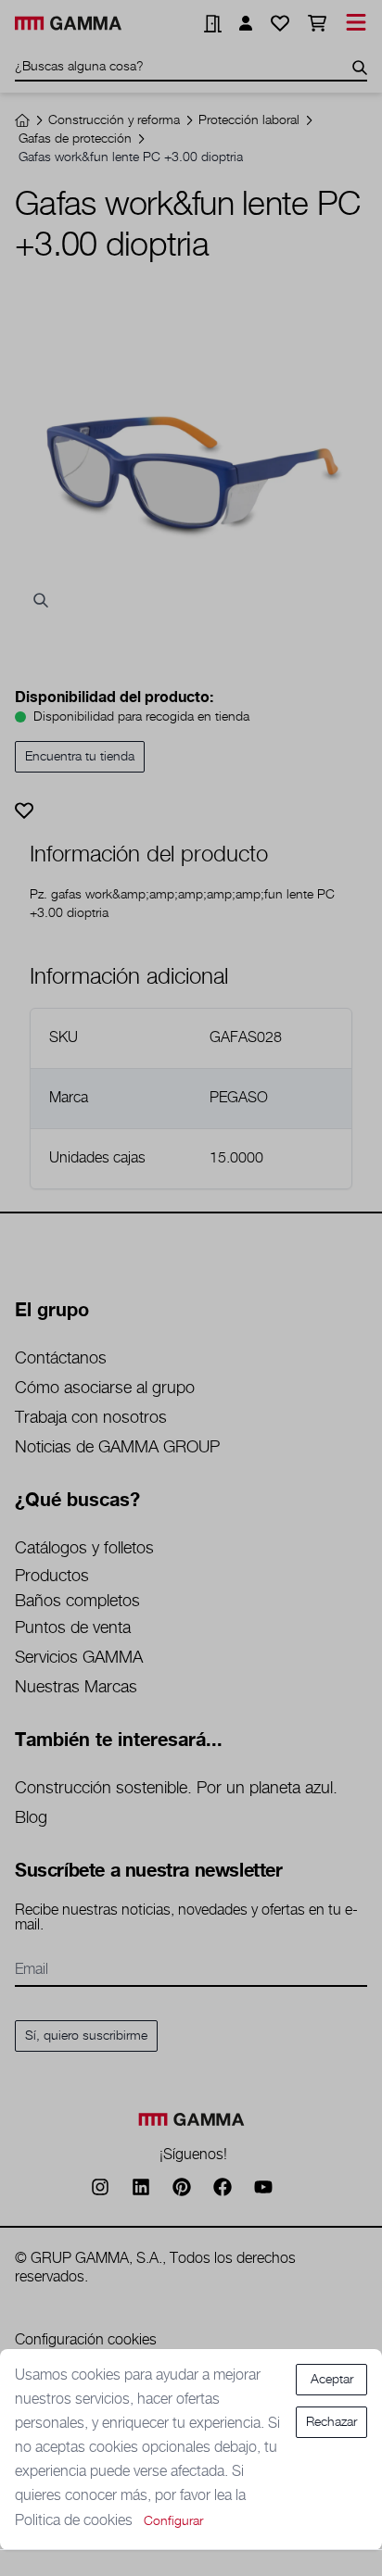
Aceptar (332, 2380)
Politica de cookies (76, 2521)
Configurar (173, 2521)
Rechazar (331, 2422)
